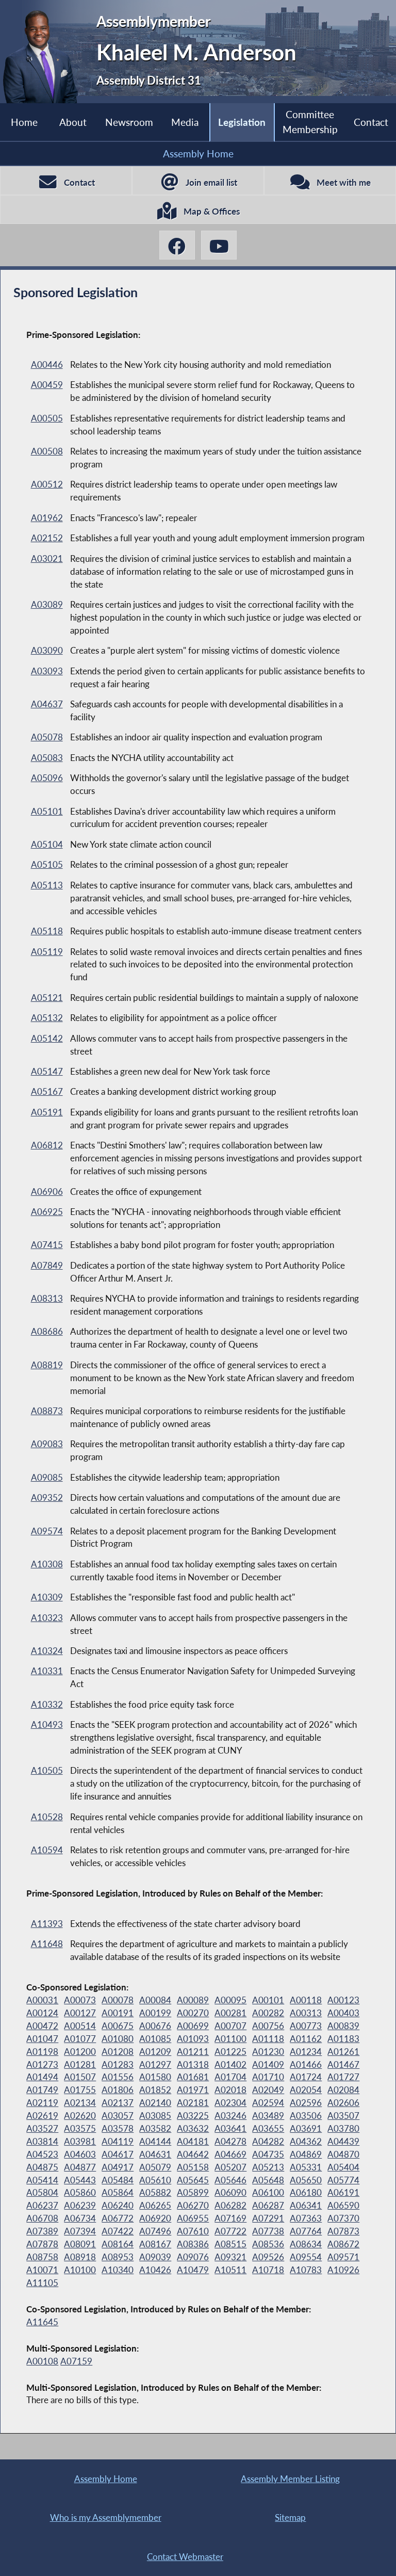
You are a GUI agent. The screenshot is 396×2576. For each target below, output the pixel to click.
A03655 (268, 2129)
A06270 (193, 2206)
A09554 (306, 2257)
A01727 (343, 2077)
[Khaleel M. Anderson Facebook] (177, 245)
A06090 (230, 2193)
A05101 (47, 812)
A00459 (47, 385)
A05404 (343, 2167)
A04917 (118, 2167)
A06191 (343, 2193)
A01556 (118, 2077)
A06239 (80, 2206)
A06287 (268, 2206)
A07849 (47, 1266)
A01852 (155, 2090)
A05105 (47, 865)
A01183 (343, 2039)
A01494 (42, 2077)
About (73, 122)
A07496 (155, 2231)
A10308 (47, 1564)
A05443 (80, 2180)
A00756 (268, 2026)
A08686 (47, 1332)
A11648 (47, 1944)
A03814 (42, 2142)
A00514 (80, 2026)
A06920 (155, 2218)
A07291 (268, 2218)
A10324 (47, 1651)
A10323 (47, 1618)
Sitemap (290, 2517)
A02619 (42, 2116)
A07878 (42, 2244)
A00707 (230, 2026)
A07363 (306, 2218)
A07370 (343, 2218)
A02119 (42, 2103)
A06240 (118, 2206)
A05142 (47, 1039)
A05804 (42, 2193)
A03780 (343, 2129)
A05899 (193, 2193)
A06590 (343, 2206)
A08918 (80, 2257)
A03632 (193, 2129)
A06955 (193, 2218)
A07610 (193, 2231)
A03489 (268, 2116)
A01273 (42, 2065)
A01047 (42, 2039)
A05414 (42, 2180)
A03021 (47, 559)
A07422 (118, 2231)
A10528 (47, 1817)
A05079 (155, 2167)
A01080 (118, 2039)
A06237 (42, 2206)
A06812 (47, 1145)
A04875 (42, 2167)
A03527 (42, 2129)
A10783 (306, 2270)
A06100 (268, 2193)
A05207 (230, 2167)
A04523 (42, 2154)
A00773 (306, 2026)
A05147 (47, 1072)
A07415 (47, 1245)
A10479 (193, 2270)
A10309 (47, 1597)
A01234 (306, 2052)
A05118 (47, 931)
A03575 (80, 2129)
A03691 (306, 2129)
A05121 (47, 998)
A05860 (80, 2193)
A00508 (47, 451)
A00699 (193, 2026)
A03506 (306, 2116)
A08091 (80, 2244)
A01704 (230, 2077)
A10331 (47, 1671)
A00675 (118, 2026)
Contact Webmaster (185, 2557)
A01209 (155, 2052)
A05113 (47, 885)
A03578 (118, 2129)
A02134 (80, 2103)
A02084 (343, 2090)
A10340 (118, 2270)
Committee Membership (310, 121)
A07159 (76, 2361)
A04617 (118, 2154)
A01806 (118, 2090)
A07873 (343, 2231)
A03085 (155, 2116)
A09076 (193, 2257)
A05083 (47, 758)
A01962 (47, 518)
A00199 (155, 2013)
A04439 (343, 2142)
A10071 (42, 2270)
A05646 (230, 2180)
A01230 (268, 2052)
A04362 (306, 2142)
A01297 (155, 2065)
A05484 (118, 2180)
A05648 (268, 2180)
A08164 (118, 2244)
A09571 (343, 2257)
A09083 (47, 1444)
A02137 (118, 2103)
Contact (371, 122)
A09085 (47, 1478)
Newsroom (129, 122)
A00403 (343, 2013)
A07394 (80, 2231)
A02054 (306, 2090)
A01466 (306, 2065)
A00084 (155, 2000)
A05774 (343, 2180)
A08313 (47, 1299)
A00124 (42, 2013)
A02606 (343, 2103)
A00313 (306, 2013)
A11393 (47, 1924)
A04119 (118, 2142)
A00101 (268, 2000)
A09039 (155, 2257)
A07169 (230, 2218)
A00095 (230, 2000)
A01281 (80, 2065)
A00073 (80, 2000)
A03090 (47, 651)
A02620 (80, 2116)
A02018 (230, 2090)
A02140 (155, 2103)
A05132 (47, 1018)
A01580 (155, 2077)
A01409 (268, 2065)
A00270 (193, 2013)
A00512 (47, 484)
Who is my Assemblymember (106, 2517)
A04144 (155, 2142)
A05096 (47, 778)
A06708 (42, 2218)
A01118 (268, 2039)
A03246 (230, 2116)
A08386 (193, 2244)
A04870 (343, 2154)
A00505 (47, 418)
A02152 (47, 538)
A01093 (193, 2039)
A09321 (230, 2257)
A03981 (80, 2142)
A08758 (42, 2257)
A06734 (80, 2218)
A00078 (118, 2000)
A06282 (230, 2206)
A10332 (47, 1705)
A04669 (230, 2154)
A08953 (118, 2257)
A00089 (193, 2000)
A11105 (42, 2283)
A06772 (118, 2218)
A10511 (230, 2270)
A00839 (343, 2026)
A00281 (230, 2013)
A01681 (193, 2077)
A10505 (47, 1771)
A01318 (193, 2065)
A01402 (230, 2065)
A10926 (343, 2270)
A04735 (268, 2154)
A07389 (42, 2231)
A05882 (155, 2193)
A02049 (268, 2090)
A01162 (306, 2039)
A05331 (306, 2167)
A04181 (193, 2142)
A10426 (155, 2270)
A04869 (306, 2154)
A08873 (47, 1411)
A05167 (47, 1092)
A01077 (80, 2039)
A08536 (268, 2244)
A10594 (47, 1850)
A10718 (268, 2270)
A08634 (306, 2244)
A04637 (47, 704)
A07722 (230, 2231)
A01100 (230, 2039)
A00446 (47, 365)
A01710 (268, 2077)
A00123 (343, 2000)
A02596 (306, 2103)
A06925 (47, 1212)
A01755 (80, 2090)
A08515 (230, 2244)
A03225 (193, 2116)
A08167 (155, 2244)
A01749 (42, 2090)
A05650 (306, 2180)
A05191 (47, 1112)
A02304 (230, 2103)
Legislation (242, 122)
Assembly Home (198, 153)
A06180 (306, 2193)
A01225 (230, 2052)
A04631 (155, 2154)
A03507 (343, 2116)
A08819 (47, 1365)
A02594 (268, 2103)
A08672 (343, 2244)
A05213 (268, 2167)
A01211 (193, 2052)
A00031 (42, 2000)
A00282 (268, 2013)
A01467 (343, 2065)
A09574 (47, 1531)
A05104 (47, 845)
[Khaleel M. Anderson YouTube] (219, 245)
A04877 (80, 2167)
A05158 (193, 2167)
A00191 (118, 2013)
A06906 (47, 1192)
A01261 (343, 2052)
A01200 (80, 2052)
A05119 (47, 952)
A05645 (193, 2180)
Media (185, 122)
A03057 (118, 2116)
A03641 (230, 2129)
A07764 (306, 2231)
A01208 (118, 2052)
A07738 (268, 2231)
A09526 (268, 2257)
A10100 (80, 2270)
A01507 (80, 2077)
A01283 (118, 2065)
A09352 (47, 1498)
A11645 (42, 2322)
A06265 (155, 2206)
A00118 (306, 2000)
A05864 (118, 2193)
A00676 (155, 2026)
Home (24, 122)
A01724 (306, 2077)
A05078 (47, 737)
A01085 (155, 2039)
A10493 (47, 1725)
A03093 (47, 671)
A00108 (42, 2361)
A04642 (193, 2154)
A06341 (306, 2206)
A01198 (42, 2052)
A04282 (268, 2142)
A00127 (80, 2013)
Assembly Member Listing (290, 2479)
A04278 (230, 2142)
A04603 (80, 2154)
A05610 (155, 2180)
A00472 (42, 2026)
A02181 (193, 2103)
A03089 (47, 605)
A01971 (193, 2090)
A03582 (155, 2129)
